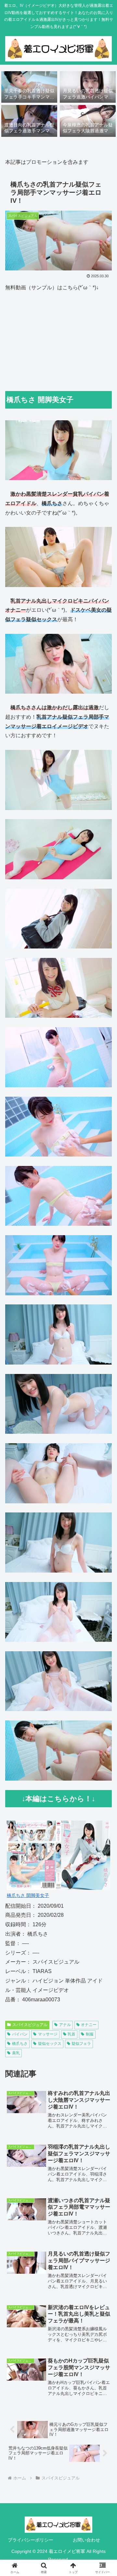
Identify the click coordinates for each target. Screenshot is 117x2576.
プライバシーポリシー (31, 2540)
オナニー (89, 2025)
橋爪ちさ (20, 2044)
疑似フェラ (81, 2044)
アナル (65, 2025)
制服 (90, 2034)
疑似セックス (50, 2044)
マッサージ (48, 2034)
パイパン (20, 2034)
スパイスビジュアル (30, 2025)
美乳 (16, 2053)
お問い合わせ (86, 2540)
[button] (104, 1481)
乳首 (71, 2034)
